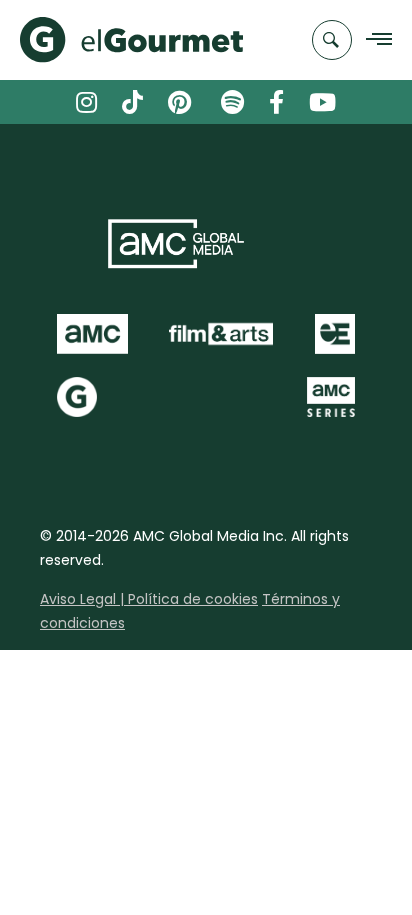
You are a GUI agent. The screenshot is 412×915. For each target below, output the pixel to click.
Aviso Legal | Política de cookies (149, 599)
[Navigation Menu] (373, 40)
